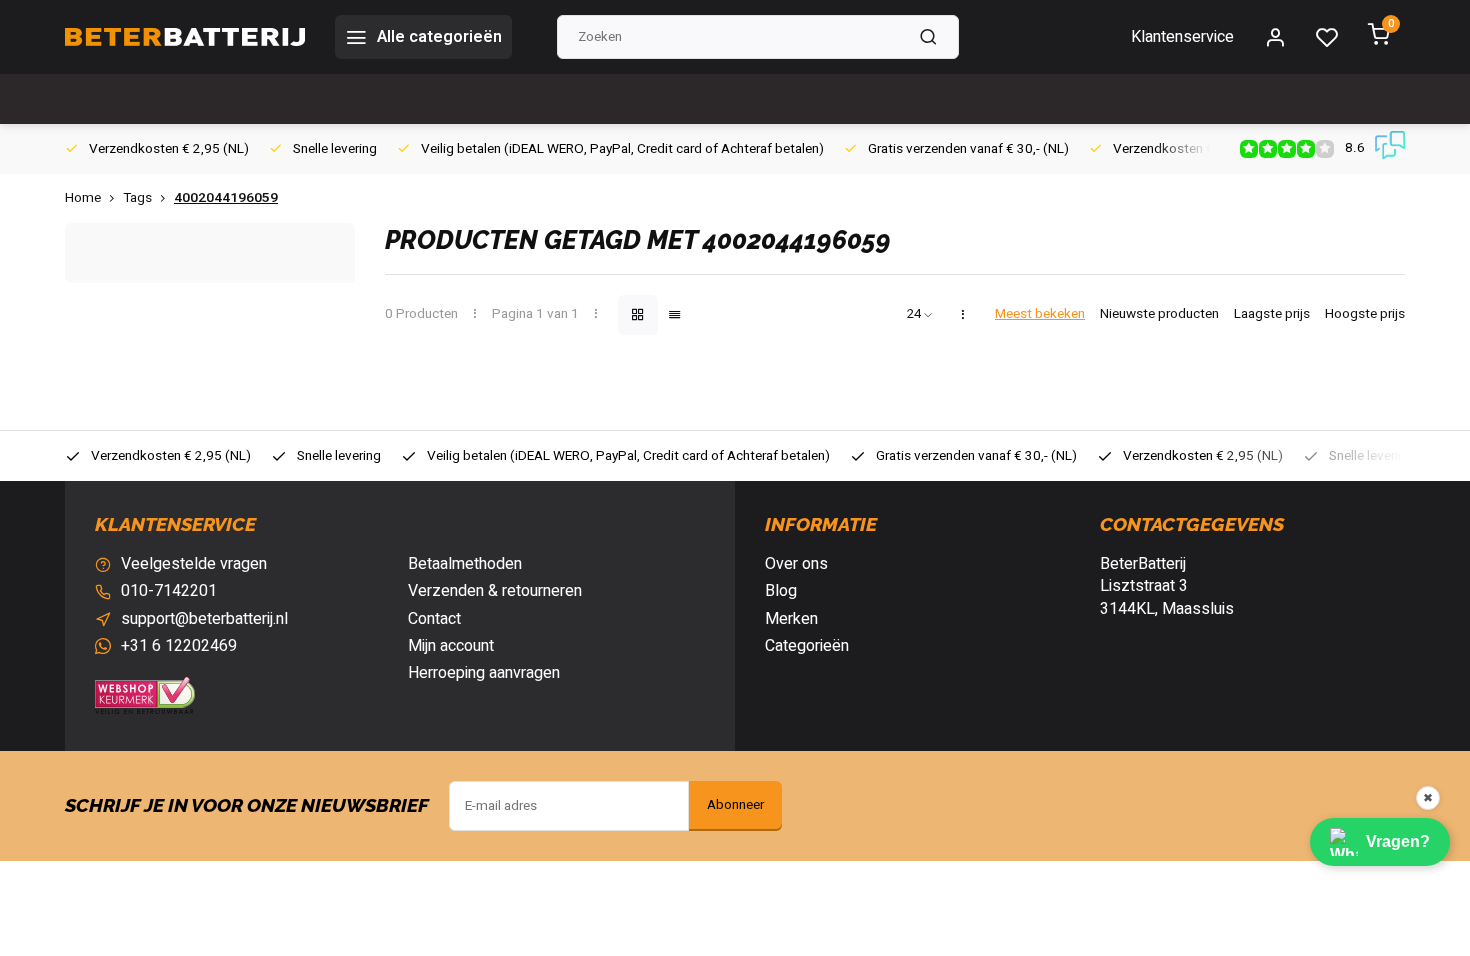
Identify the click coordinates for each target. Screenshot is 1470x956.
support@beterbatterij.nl (204, 619)
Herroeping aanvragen (484, 673)
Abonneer (735, 805)
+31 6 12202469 (179, 646)
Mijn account (451, 646)
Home (83, 198)
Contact (434, 619)
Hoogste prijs (1365, 314)
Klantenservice (1182, 37)
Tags (137, 198)
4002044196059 (226, 198)
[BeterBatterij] (185, 37)
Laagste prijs (1272, 314)
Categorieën (807, 646)
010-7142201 (169, 591)
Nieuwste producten (1159, 314)
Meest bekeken (1040, 314)
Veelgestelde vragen (194, 564)
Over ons (796, 564)
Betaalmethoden (465, 564)
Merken (791, 619)
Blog (781, 591)
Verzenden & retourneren (495, 591)
